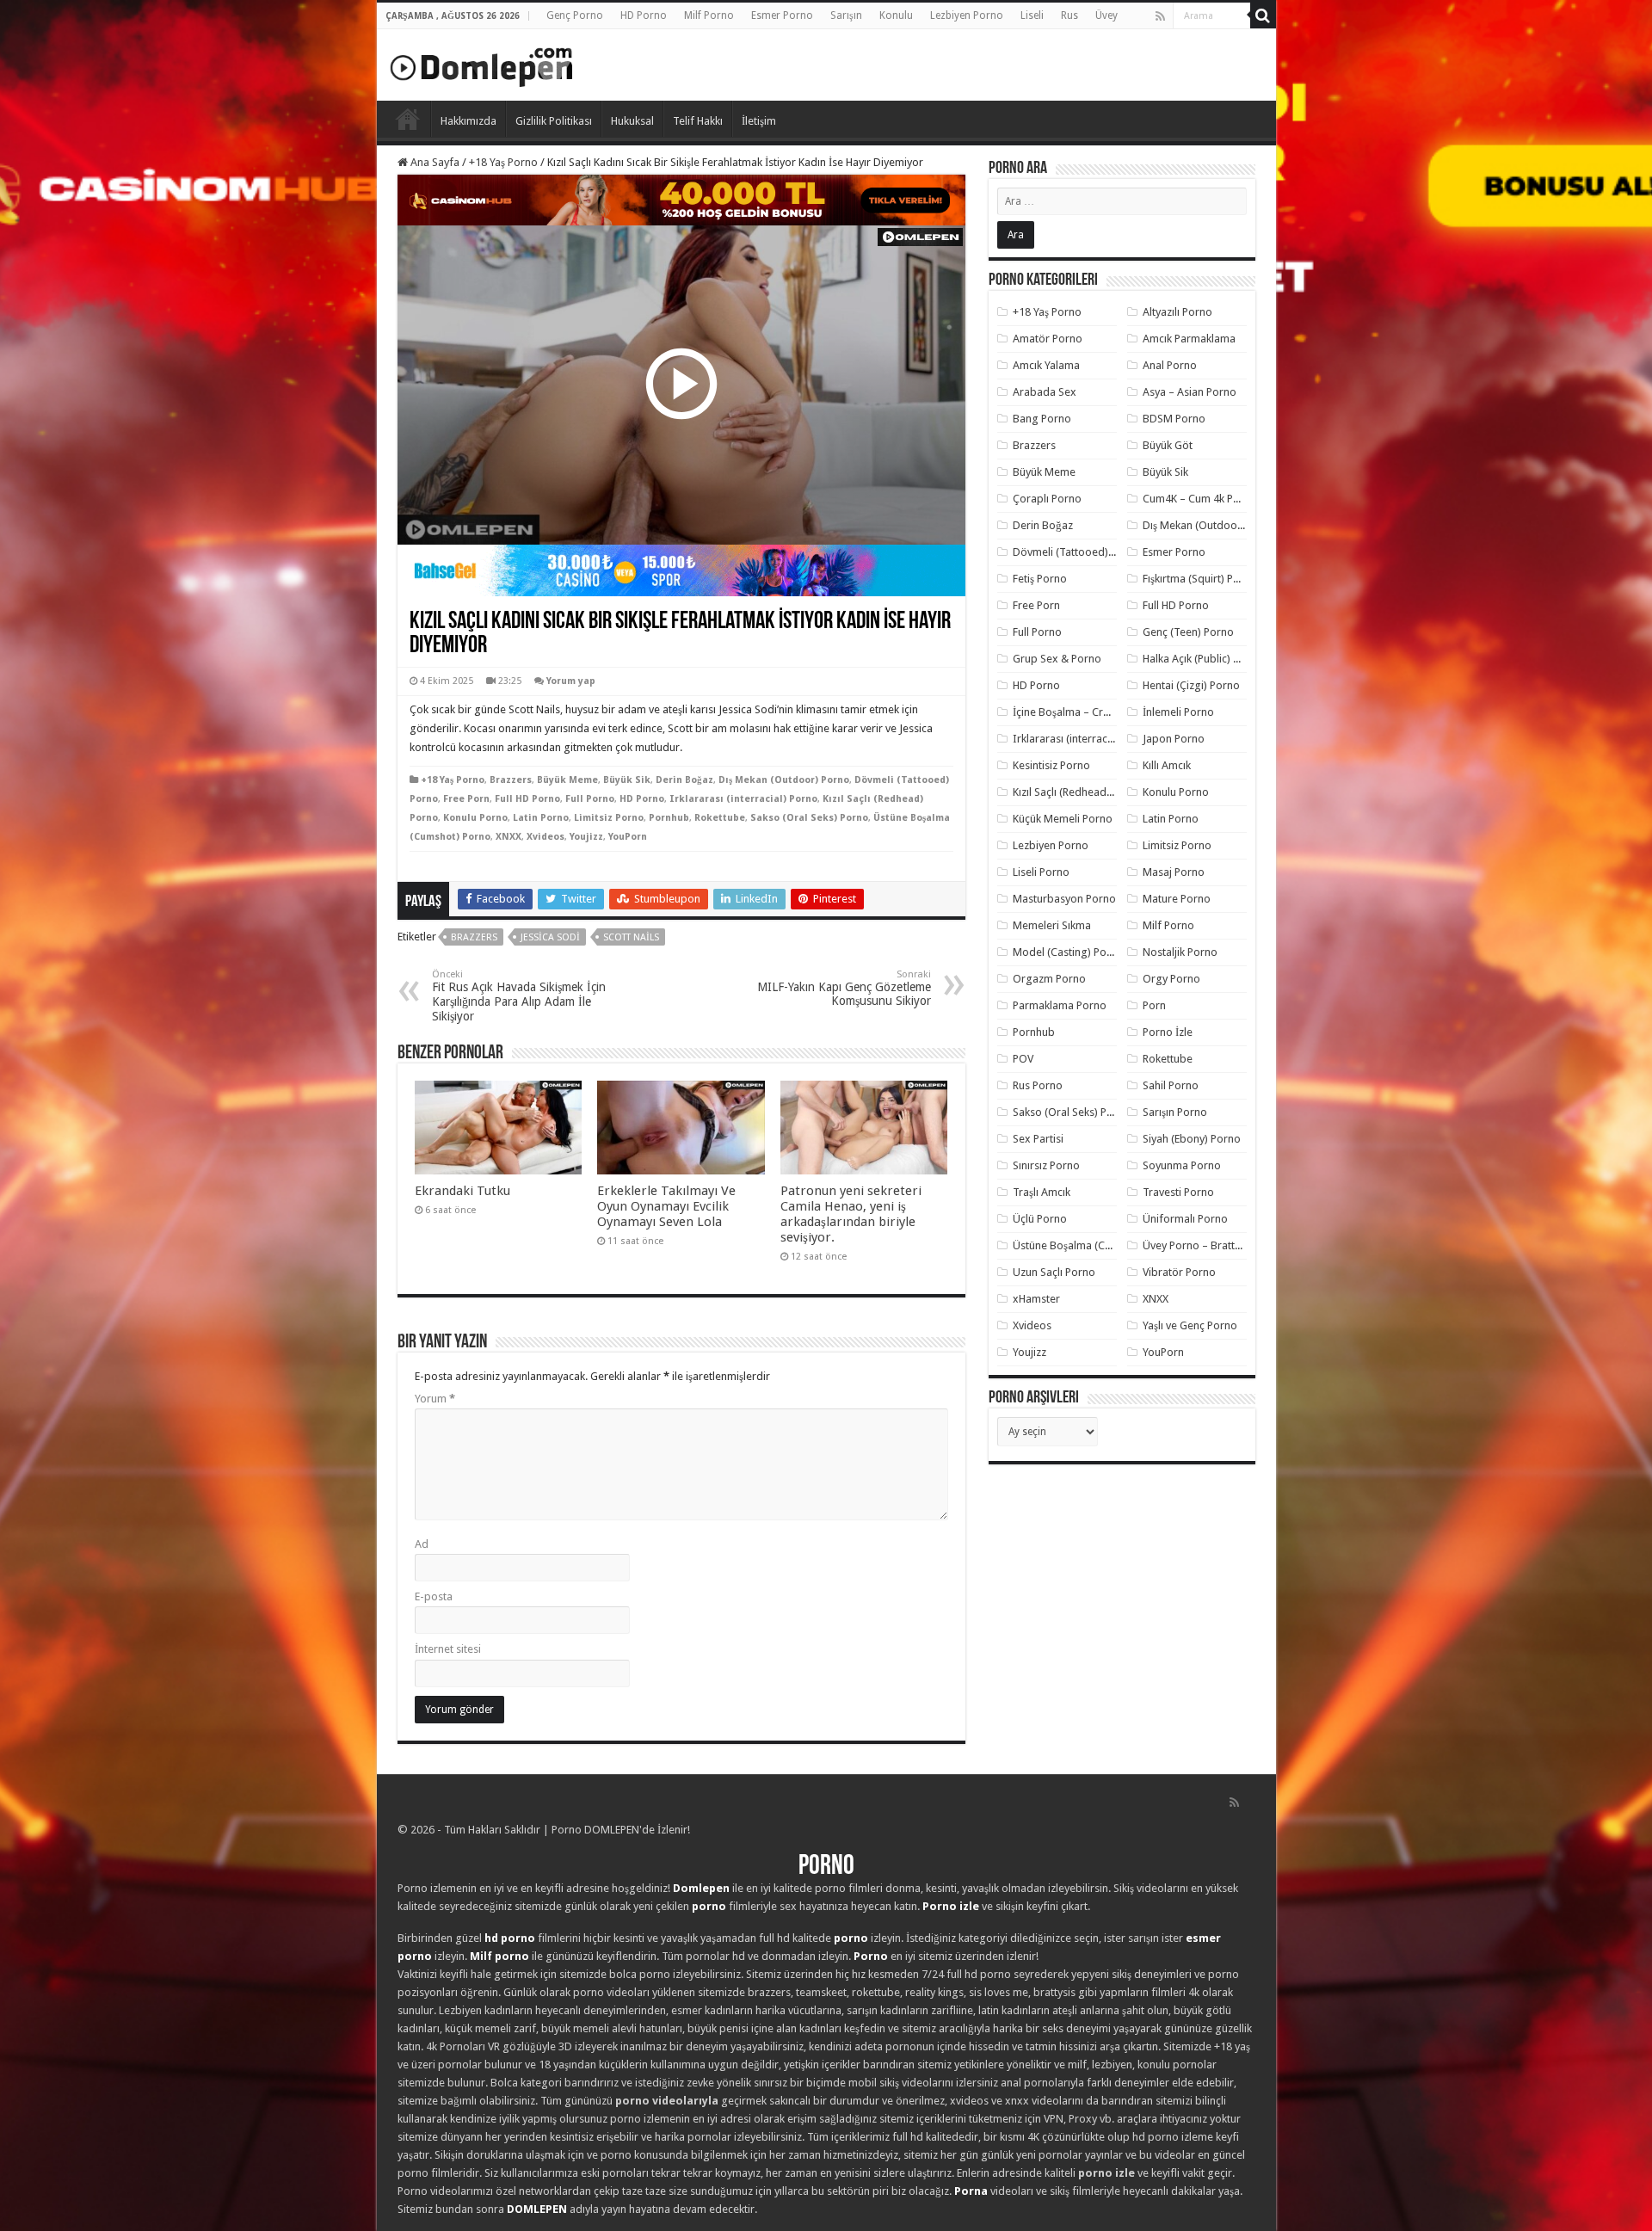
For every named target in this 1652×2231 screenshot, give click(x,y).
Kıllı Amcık (1167, 765)
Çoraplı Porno (1047, 499)
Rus (1069, 15)
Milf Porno (709, 15)
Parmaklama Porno (1060, 1005)
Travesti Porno (1178, 1192)
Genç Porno (575, 15)
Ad (422, 1544)
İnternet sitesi (448, 1649)
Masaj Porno (1174, 872)
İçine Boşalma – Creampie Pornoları (1100, 712)
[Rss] (1160, 16)
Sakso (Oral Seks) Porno (809, 818)
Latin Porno (541, 818)
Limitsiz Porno (609, 818)
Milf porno (499, 1956)
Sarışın (846, 15)
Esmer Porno (782, 15)
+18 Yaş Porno (503, 162)
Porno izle (951, 1906)
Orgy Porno (1171, 979)
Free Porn (466, 799)
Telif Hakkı (698, 121)
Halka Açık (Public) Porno (1203, 659)
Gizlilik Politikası (554, 121)
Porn (1154, 1005)
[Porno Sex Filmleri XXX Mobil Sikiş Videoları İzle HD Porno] (482, 64)
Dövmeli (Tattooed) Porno (1077, 552)
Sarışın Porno (1175, 1112)
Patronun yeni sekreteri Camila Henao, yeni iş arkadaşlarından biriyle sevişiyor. (851, 1214)
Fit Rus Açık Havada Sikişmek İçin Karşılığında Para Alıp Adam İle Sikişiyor (519, 996)
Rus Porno (1038, 1085)
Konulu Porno (475, 818)
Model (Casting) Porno (1068, 952)
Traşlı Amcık (1042, 1192)
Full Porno (590, 799)
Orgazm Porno (1049, 979)
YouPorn (628, 837)
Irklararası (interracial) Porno (743, 799)
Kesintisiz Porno (1051, 765)
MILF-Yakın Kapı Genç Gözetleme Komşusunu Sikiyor (844, 988)
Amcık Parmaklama (1189, 339)
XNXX (509, 837)
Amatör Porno (1048, 339)
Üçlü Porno (1040, 1219)
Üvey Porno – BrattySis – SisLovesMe (1233, 1245)
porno (709, 1906)
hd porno (510, 1938)
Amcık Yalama (1046, 365)
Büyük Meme (567, 780)
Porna (971, 2191)
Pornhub (669, 818)
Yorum (435, 1399)
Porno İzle (1168, 1032)
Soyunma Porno (1182, 1165)
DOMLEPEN (537, 2209)
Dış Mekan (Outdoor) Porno (784, 780)
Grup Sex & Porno (1057, 659)
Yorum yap (571, 681)
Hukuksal (632, 121)
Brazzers (511, 780)
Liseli (1032, 15)
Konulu (896, 15)
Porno (408, 119)
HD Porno (644, 15)
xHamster (1036, 1299)
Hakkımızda (468, 121)
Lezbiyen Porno (967, 15)
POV (1023, 1059)
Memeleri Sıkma (1052, 925)
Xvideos (546, 837)
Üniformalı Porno (1185, 1219)
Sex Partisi (1038, 1139)
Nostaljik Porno (1180, 952)
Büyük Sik (627, 780)
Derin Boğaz (684, 780)
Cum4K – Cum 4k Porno (1200, 499)
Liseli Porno (1041, 872)
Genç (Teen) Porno (1188, 632)
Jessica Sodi (550, 937)
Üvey (1106, 15)
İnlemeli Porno (1178, 712)
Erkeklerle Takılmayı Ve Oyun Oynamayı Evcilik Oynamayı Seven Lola (666, 1206)
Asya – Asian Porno (1190, 392)
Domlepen (701, 1888)
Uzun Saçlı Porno (1054, 1272)
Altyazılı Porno (1177, 312)
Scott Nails (631, 937)
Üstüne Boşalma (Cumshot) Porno (1095, 1245)
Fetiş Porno (1040, 579)
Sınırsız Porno (1046, 1165)
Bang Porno (1042, 419)
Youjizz (586, 837)
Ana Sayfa (434, 162)
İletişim (759, 121)
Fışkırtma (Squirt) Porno (1200, 579)
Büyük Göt (1168, 445)
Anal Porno (1170, 365)
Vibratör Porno (1179, 1272)
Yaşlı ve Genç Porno (1190, 1325)
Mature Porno (1177, 899)
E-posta (434, 1596)
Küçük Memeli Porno (1063, 819)
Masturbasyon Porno (1064, 899)
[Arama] (1263, 15)
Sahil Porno (1171, 1085)
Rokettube (720, 818)
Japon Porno (1174, 739)
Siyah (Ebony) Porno (1192, 1139)
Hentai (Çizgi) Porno (1191, 685)
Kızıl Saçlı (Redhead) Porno (1078, 792)
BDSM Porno (1174, 419)
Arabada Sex (1045, 392)
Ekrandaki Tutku (462, 1191)
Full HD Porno (527, 799)
